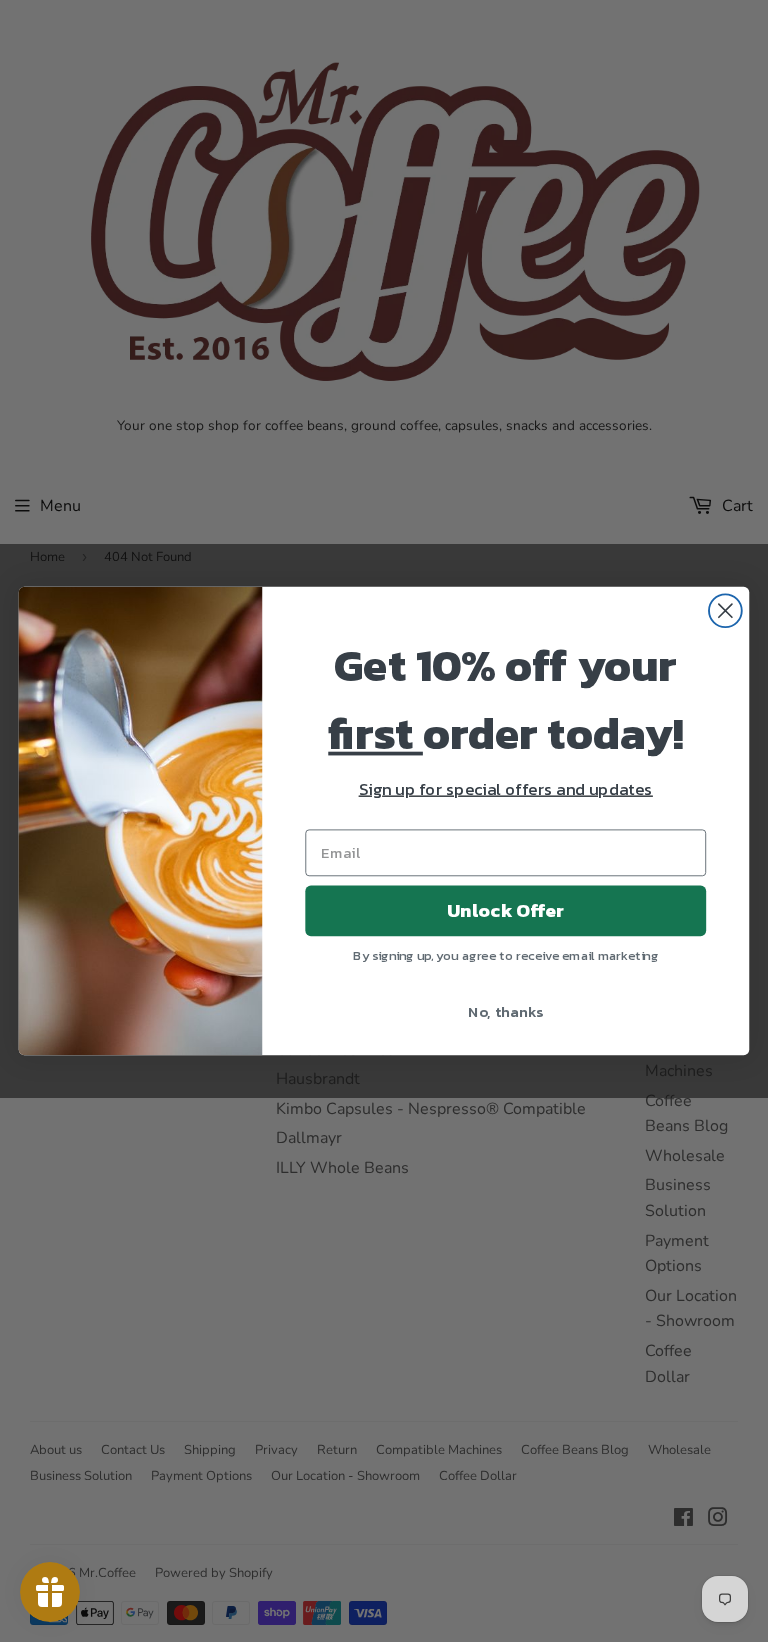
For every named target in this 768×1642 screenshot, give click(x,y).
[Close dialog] (725, 610)
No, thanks (505, 1011)
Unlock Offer (505, 911)
